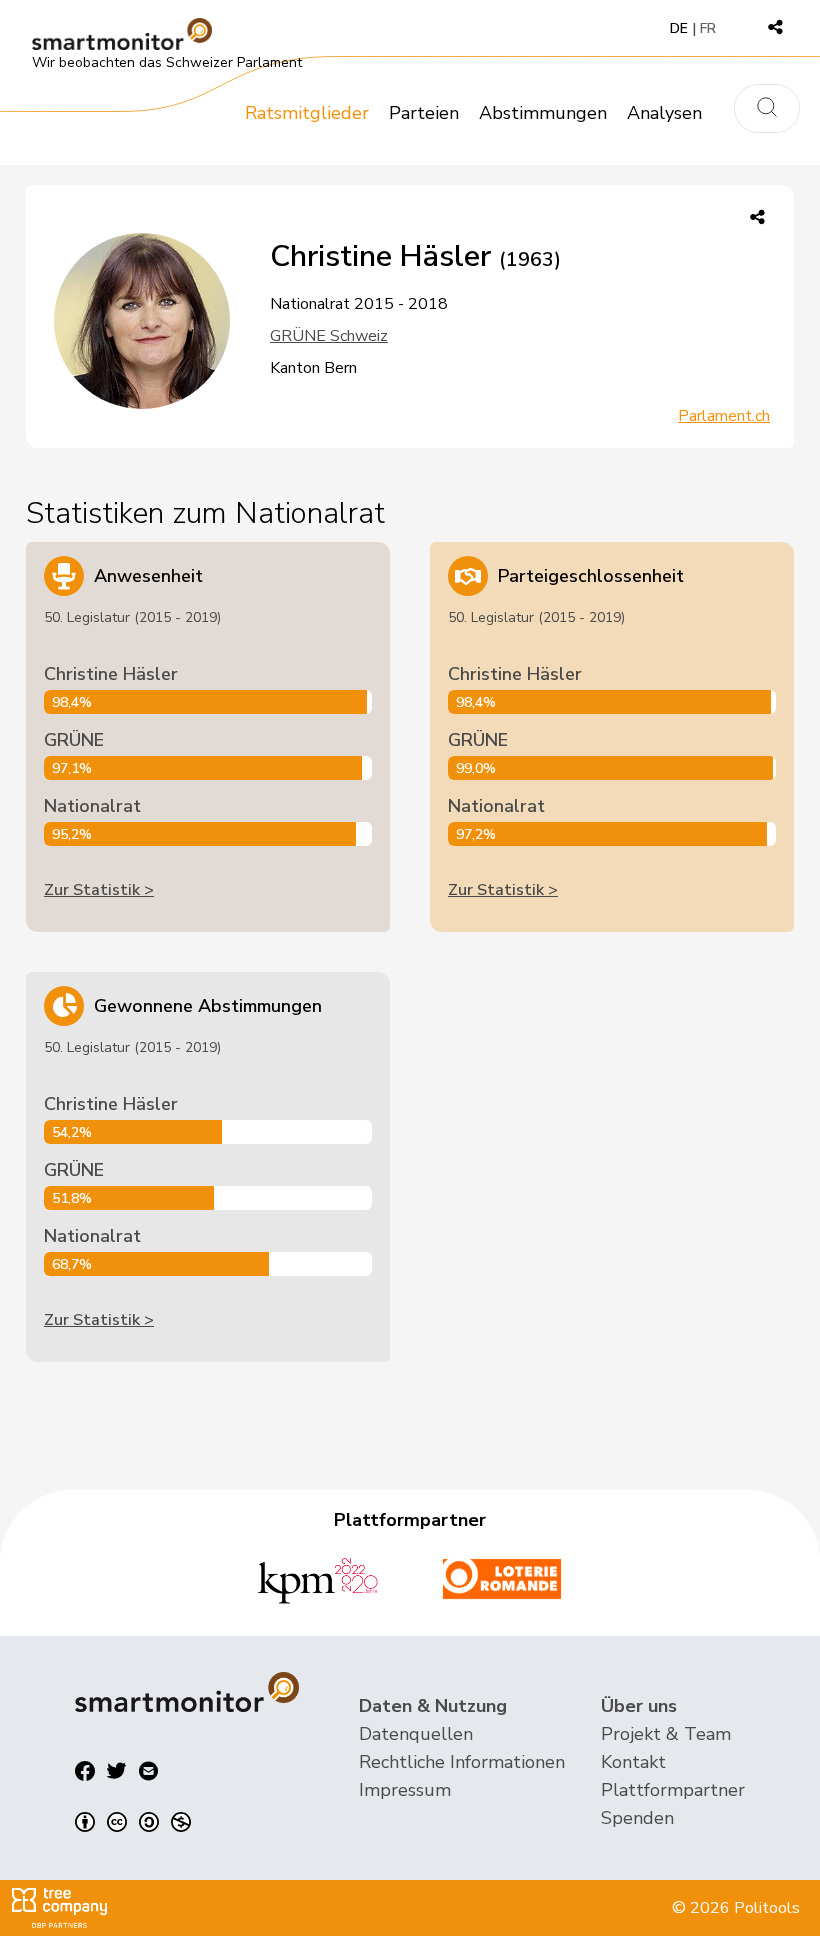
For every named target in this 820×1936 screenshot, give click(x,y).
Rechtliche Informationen (462, 1762)
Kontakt (633, 1762)
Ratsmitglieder (307, 113)
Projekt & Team (666, 1734)
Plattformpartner (673, 1790)
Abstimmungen (543, 113)
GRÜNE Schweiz (329, 336)
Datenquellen (416, 1734)
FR (708, 28)
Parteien (424, 113)
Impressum (405, 1790)
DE (679, 28)
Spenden (637, 1818)
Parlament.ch (724, 416)
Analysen (664, 113)
